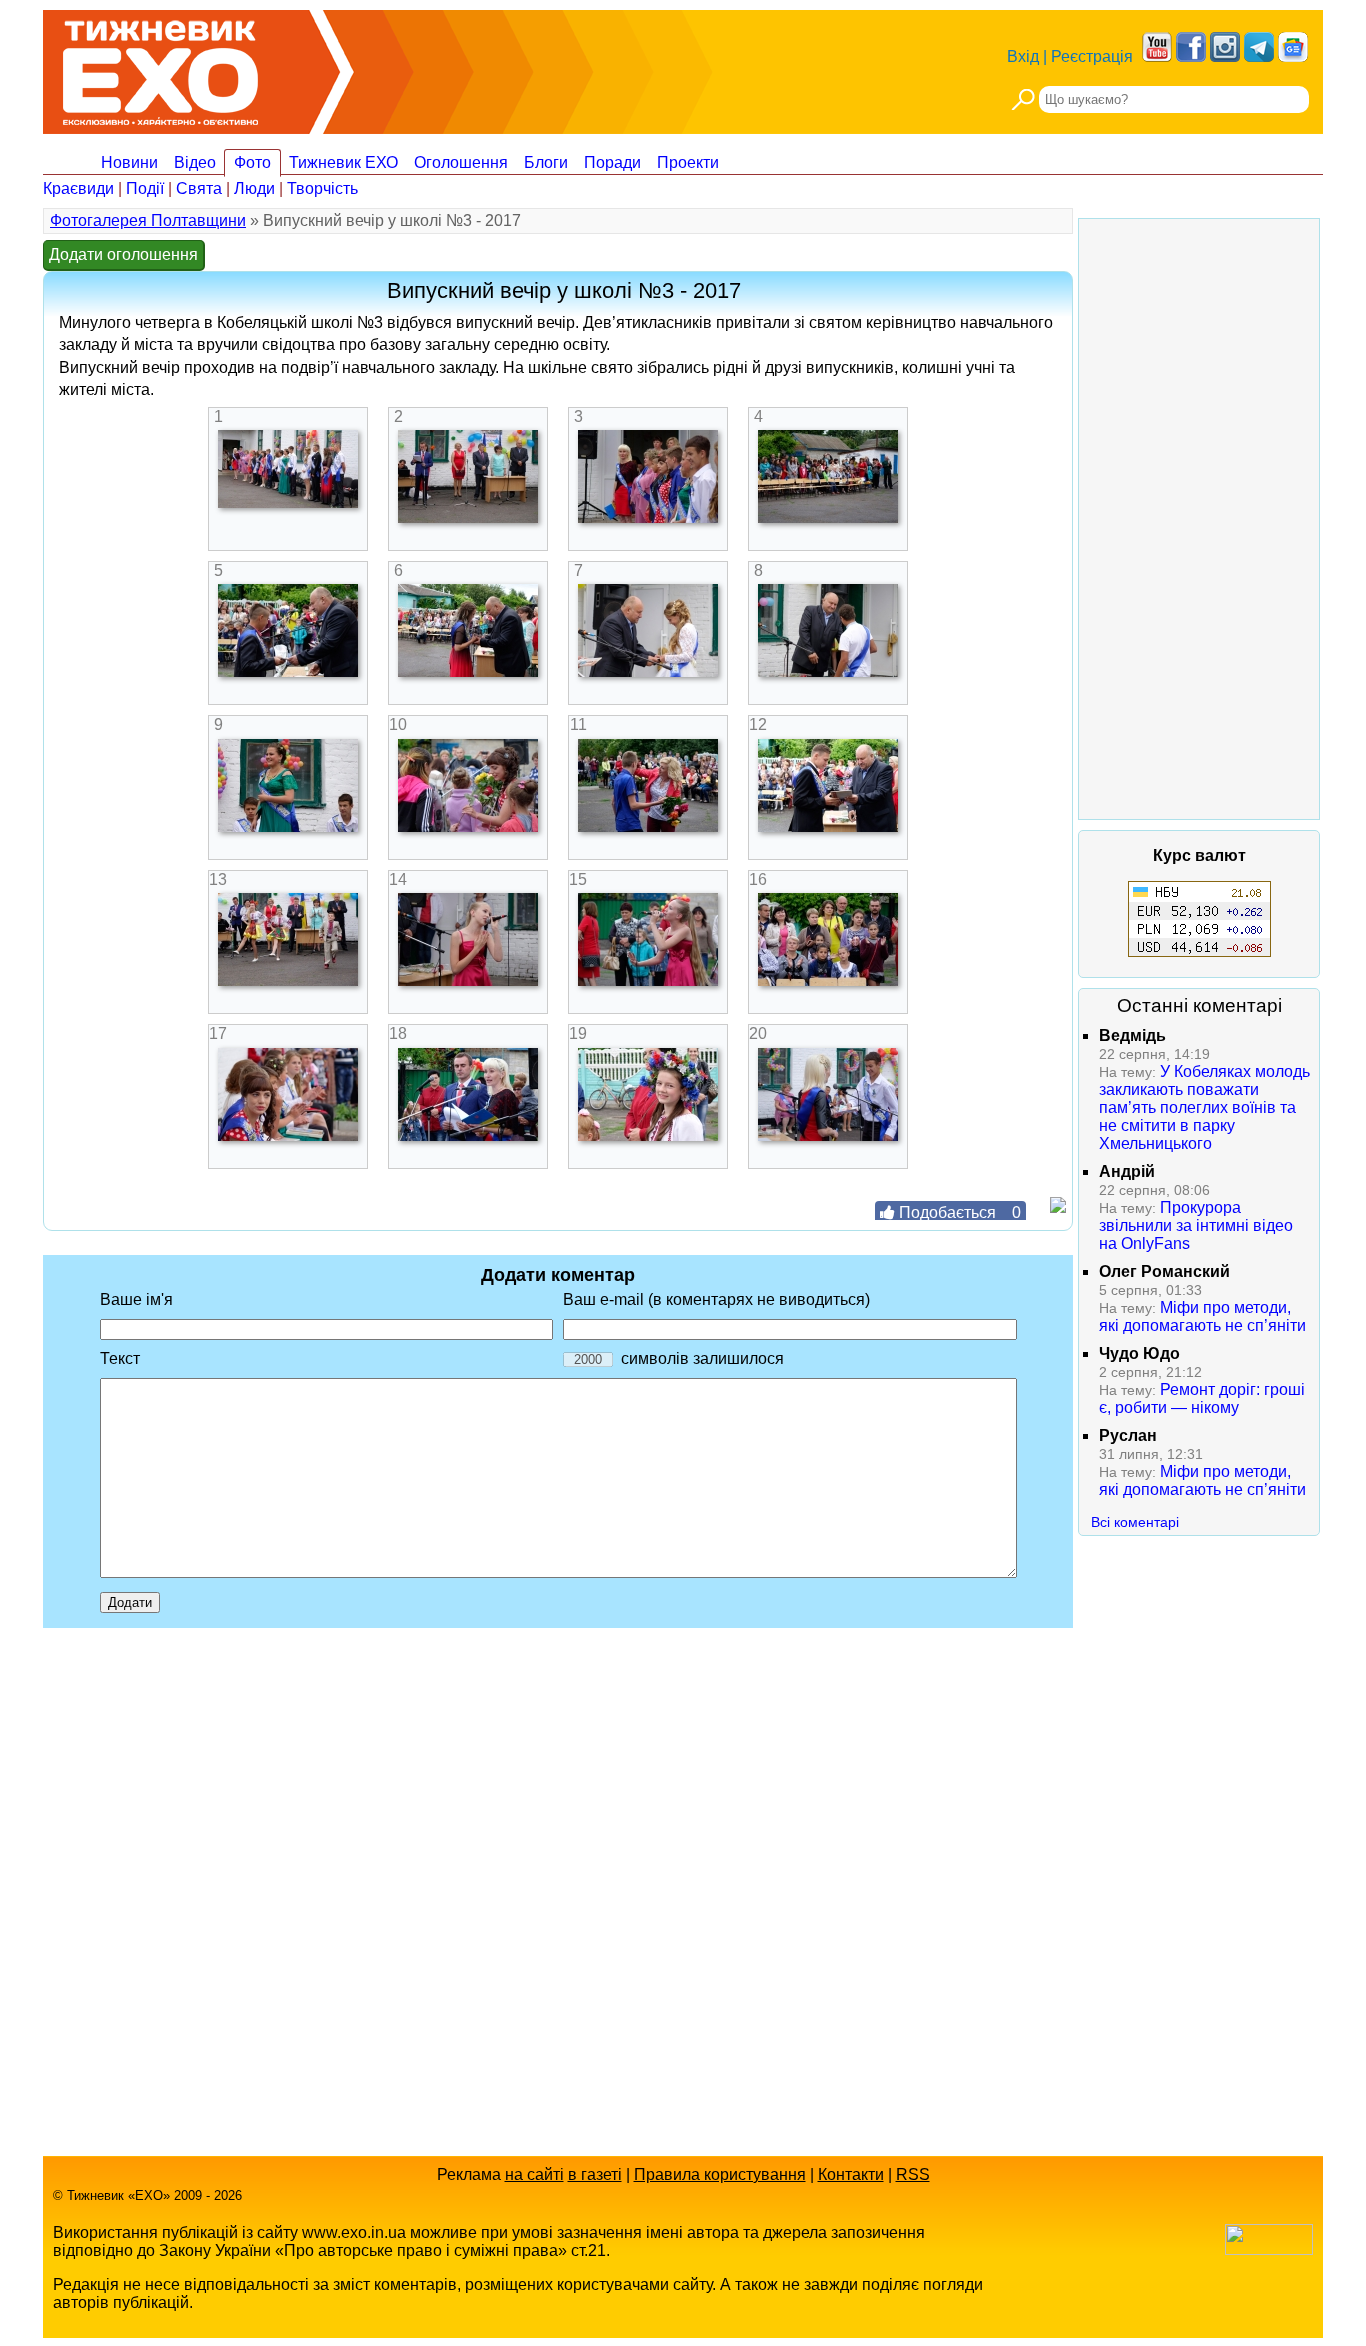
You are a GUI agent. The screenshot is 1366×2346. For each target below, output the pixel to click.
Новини (129, 162)
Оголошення (461, 162)
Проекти (688, 162)
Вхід (1023, 56)
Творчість (322, 188)
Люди (254, 188)
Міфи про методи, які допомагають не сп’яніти (1202, 1316)
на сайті (534, 2174)
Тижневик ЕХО (343, 162)
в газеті (595, 2174)
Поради (612, 162)
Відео (195, 162)
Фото (252, 162)
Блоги (546, 162)
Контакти (851, 2174)
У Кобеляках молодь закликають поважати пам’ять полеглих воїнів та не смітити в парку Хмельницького (1204, 1107)
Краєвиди (78, 188)
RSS (913, 2174)
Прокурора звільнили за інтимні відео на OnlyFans (1196, 1225)
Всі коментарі (1135, 1522)
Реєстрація (1092, 56)
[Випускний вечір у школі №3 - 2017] (288, 502)
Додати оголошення (123, 254)
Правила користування (720, 2174)
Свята (199, 188)
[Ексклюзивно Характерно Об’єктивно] (160, 67)
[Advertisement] (1199, 519)
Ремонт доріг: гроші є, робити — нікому (1202, 1398)
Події (145, 188)
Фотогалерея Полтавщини (148, 220)
